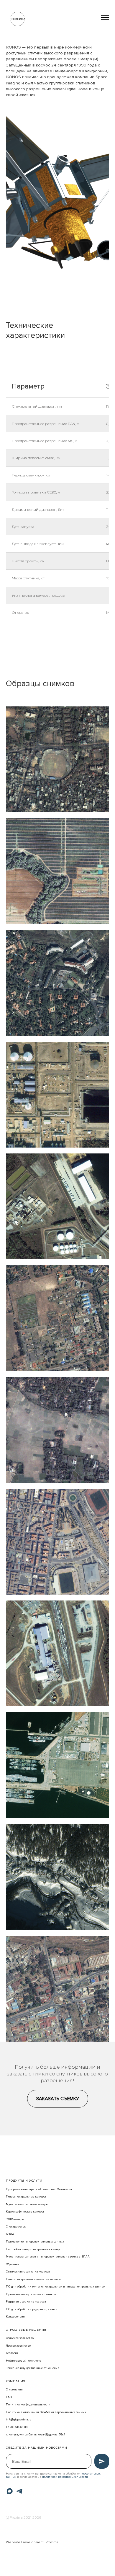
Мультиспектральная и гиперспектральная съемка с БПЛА (48, 2257)
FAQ (9, 2397)
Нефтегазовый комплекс (23, 2361)
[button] (58, 2099)
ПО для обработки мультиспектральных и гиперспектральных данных (56, 2287)
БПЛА (10, 2234)
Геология (12, 2353)
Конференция (15, 2317)
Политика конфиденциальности (28, 2405)
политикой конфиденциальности (65, 2477)
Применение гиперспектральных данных (35, 2242)
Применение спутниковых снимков (31, 2294)
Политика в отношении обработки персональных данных (46, 2412)
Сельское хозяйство (20, 2338)
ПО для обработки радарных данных (31, 2309)
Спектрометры (16, 2227)
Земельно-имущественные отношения (33, 2368)
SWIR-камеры (15, 2219)
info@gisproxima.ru (19, 2420)
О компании (14, 2390)
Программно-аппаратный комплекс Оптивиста (39, 2189)
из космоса (53, 2279)
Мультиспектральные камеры (27, 2204)
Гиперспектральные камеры (26, 2197)
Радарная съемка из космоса (26, 2302)
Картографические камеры (25, 2212)
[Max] (10, 2491)
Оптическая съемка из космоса (28, 2272)
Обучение (13, 2264)
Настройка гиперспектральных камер (33, 2249)
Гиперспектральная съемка (25, 2279)
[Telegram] (19, 2491)
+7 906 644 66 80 (17, 2427)
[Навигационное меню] (105, 18)
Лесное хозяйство (18, 2346)
